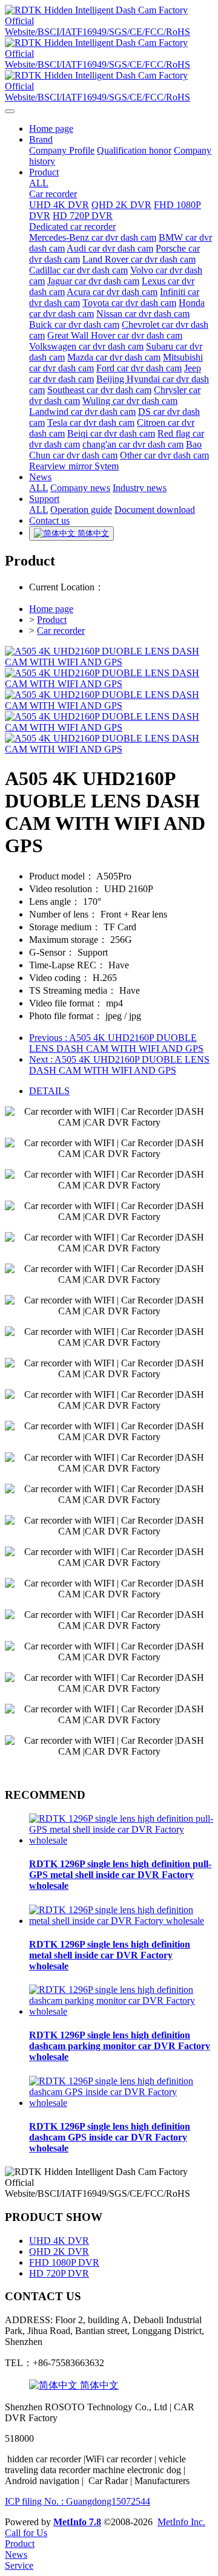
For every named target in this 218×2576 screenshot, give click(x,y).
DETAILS (49, 1091)
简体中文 (98, 2385)
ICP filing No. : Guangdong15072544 (78, 2501)
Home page (51, 609)
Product (52, 620)
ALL (39, 183)
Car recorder (61, 631)
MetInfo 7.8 (77, 2522)
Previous (116, 1043)
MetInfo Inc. (181, 2522)
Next (119, 1065)
